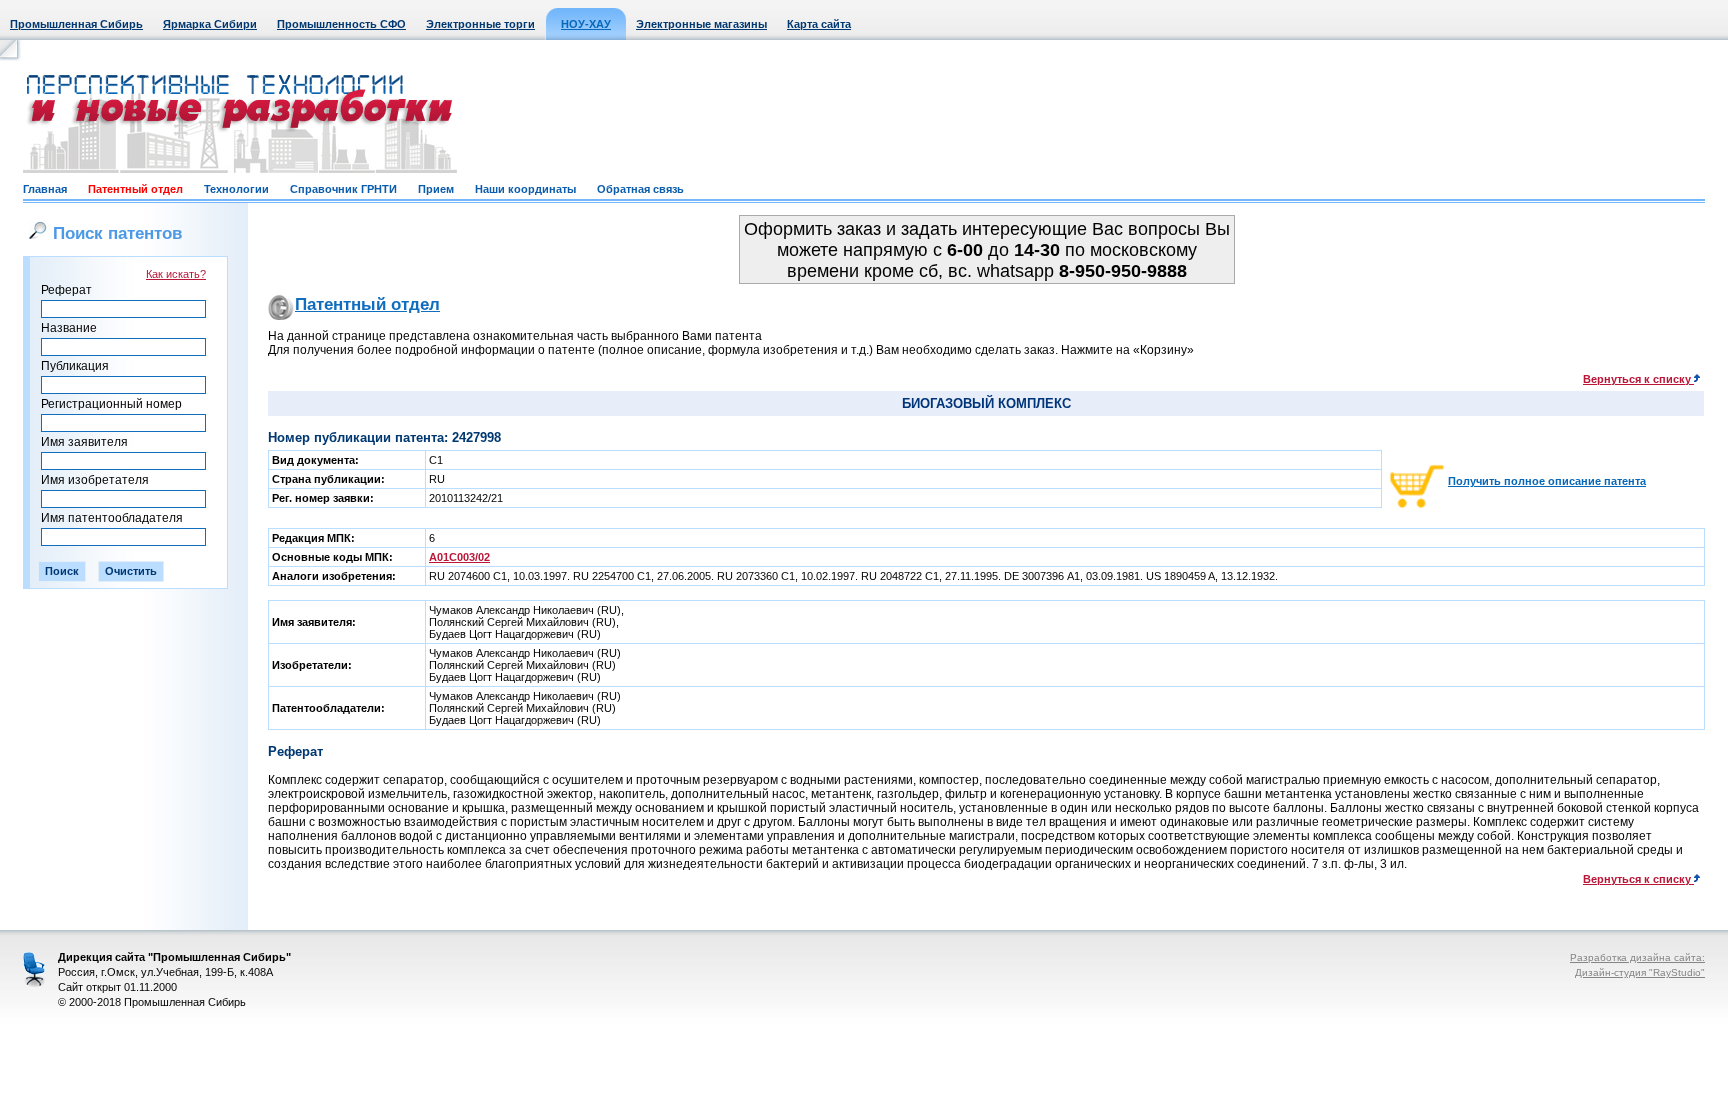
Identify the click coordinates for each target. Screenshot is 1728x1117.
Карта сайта (819, 24)
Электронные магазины (701, 24)
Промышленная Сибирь (76, 24)
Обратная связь (640, 189)
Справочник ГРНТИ (343, 189)
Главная (45, 189)
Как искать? (176, 274)
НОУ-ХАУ (586, 24)
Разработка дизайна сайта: (1637, 957)
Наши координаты (525, 189)
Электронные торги (480, 24)
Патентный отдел (135, 189)
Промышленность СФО (341, 24)
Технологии (236, 189)
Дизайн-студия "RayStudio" (1640, 972)
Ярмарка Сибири (210, 24)
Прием (436, 189)
